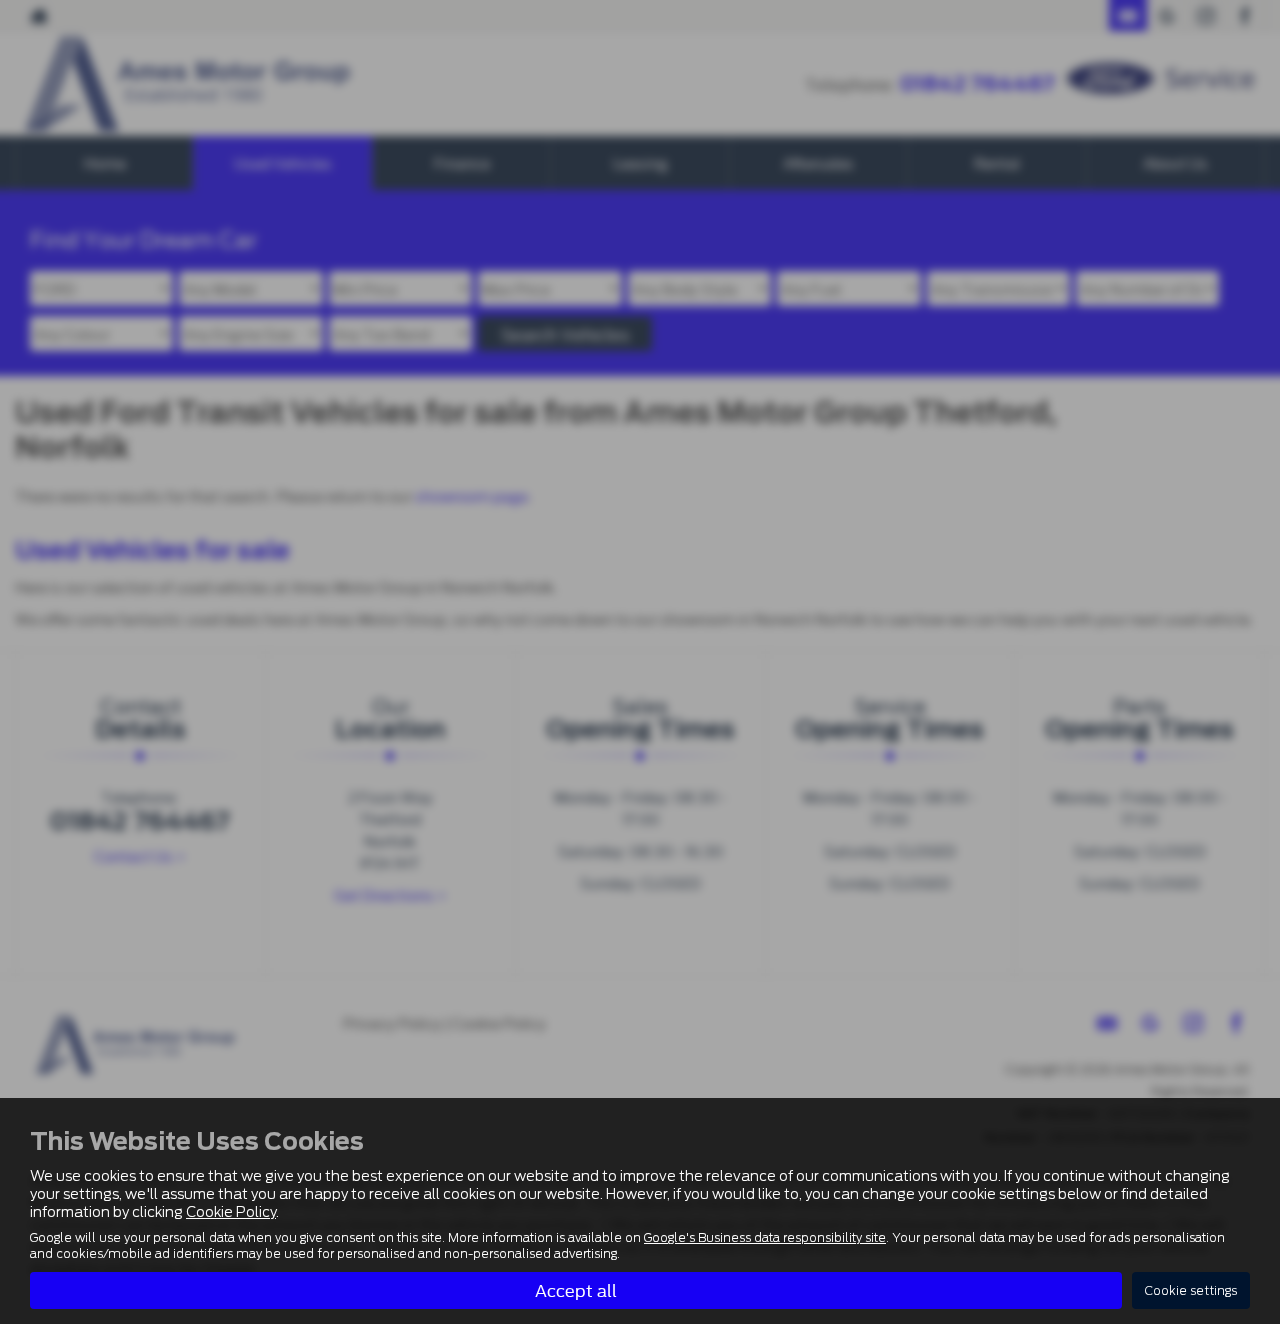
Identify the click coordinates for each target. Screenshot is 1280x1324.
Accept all (576, 1289)
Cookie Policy (231, 1212)
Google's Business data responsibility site (765, 1238)
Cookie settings (1191, 1290)
